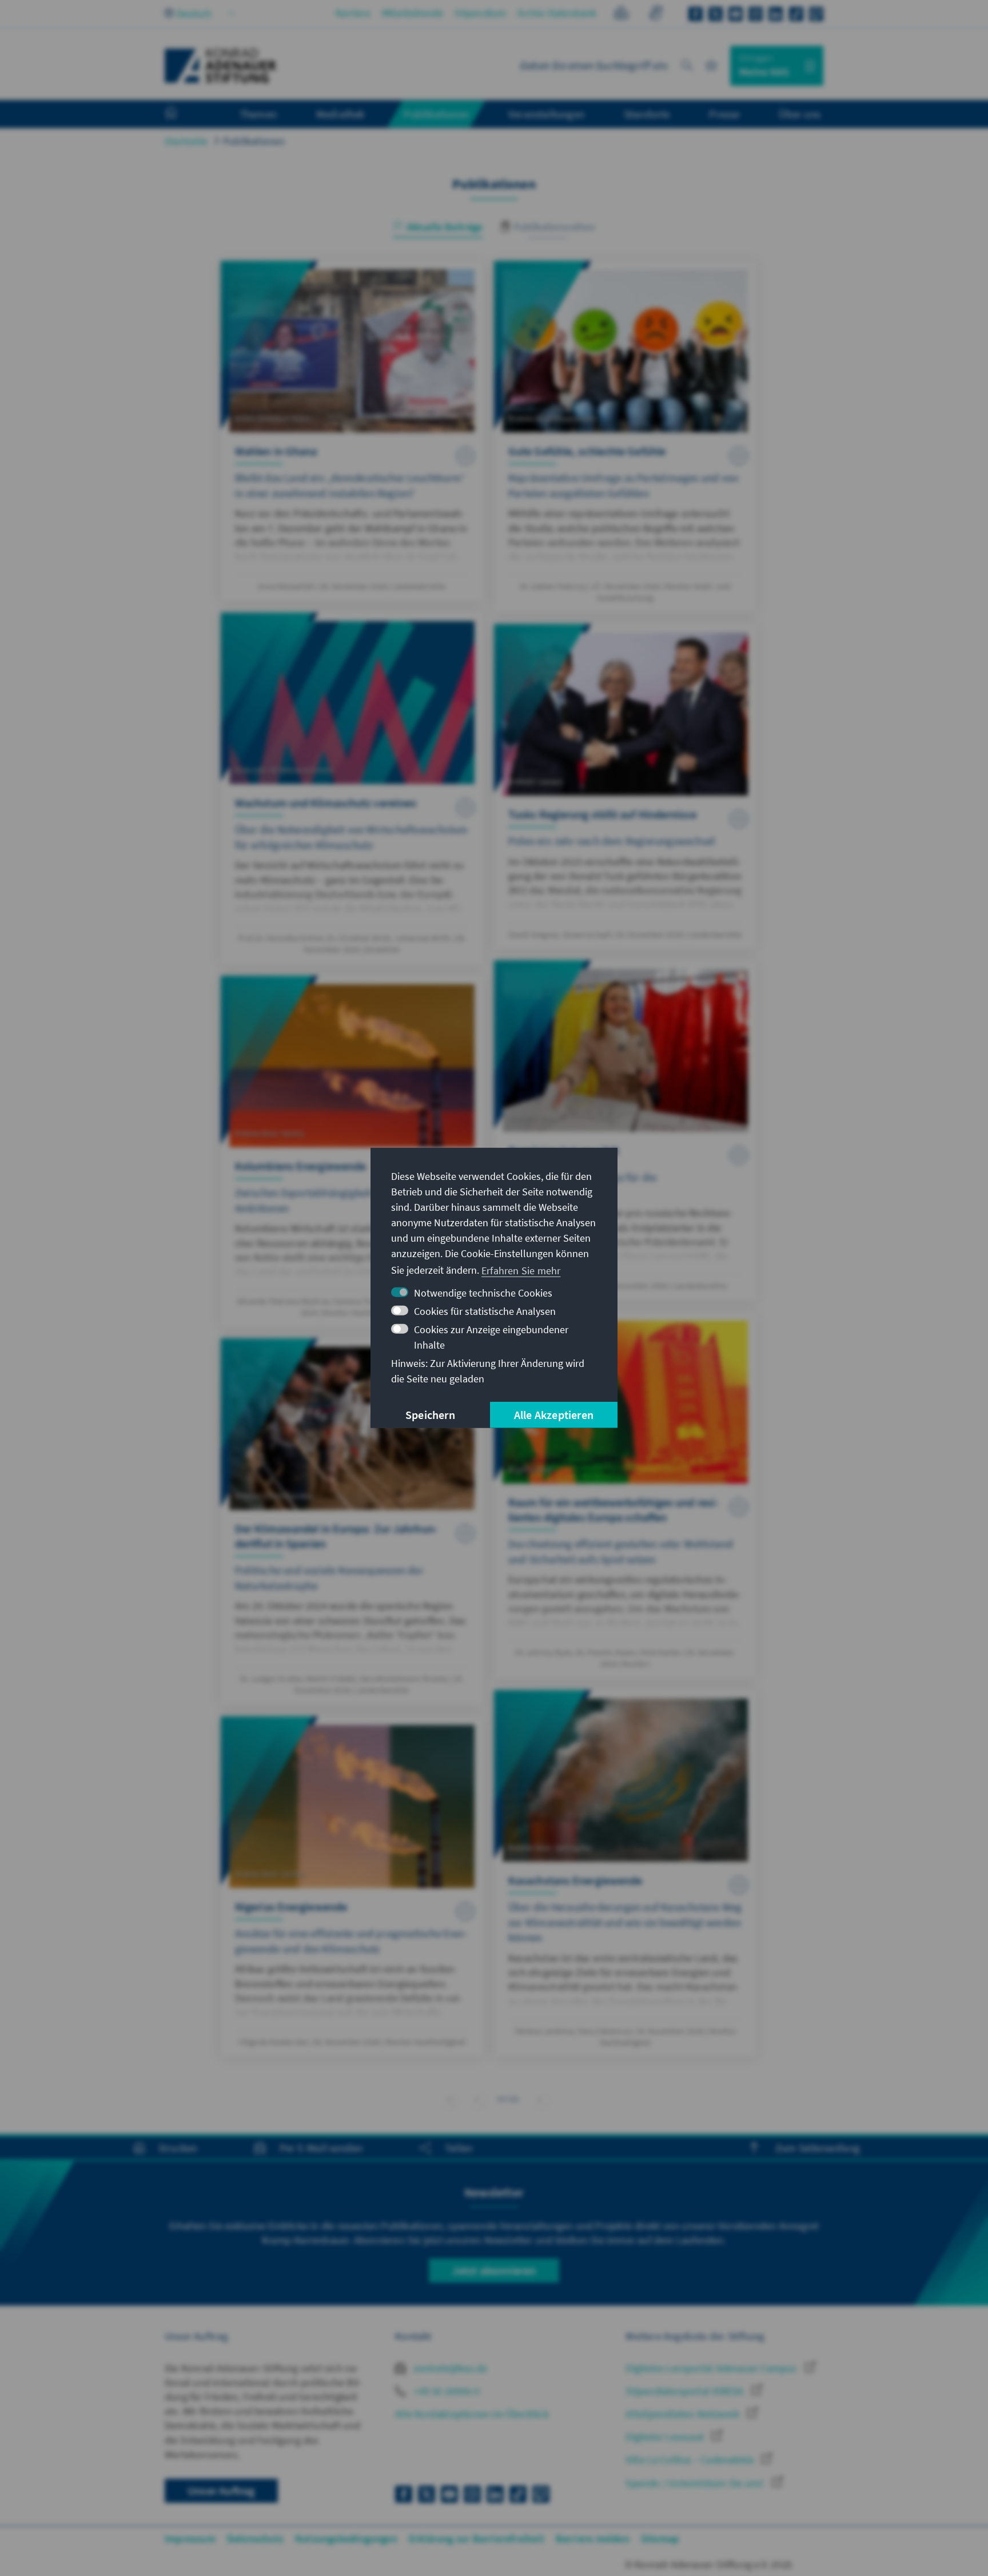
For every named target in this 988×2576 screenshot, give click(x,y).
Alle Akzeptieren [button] (554, 1415)
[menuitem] (182, 114)
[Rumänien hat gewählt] (625, 1130)
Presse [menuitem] (724, 114)
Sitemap (660, 2539)
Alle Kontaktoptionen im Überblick (472, 2414)
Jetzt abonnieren (494, 2270)
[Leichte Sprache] (621, 15)
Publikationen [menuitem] (436, 114)
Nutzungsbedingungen (346, 2539)
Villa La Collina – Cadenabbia (691, 2460)
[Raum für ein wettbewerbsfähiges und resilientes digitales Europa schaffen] (625, 1495)
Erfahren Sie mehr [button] (521, 1270)
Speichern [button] (430, 1415)
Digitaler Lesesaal (666, 2437)
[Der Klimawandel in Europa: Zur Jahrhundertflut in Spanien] (352, 1522)
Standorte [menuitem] (647, 114)
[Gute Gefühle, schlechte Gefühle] (625, 437)
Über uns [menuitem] (800, 114)
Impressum (190, 2539)
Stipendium (480, 13)
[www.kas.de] (221, 66)
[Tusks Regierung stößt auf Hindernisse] (625, 786)
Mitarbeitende (413, 13)
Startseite (186, 141)
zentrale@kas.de (449, 2368)
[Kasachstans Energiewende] (625, 1873)
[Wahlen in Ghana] (352, 431)
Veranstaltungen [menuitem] (546, 114)
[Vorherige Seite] (477, 2099)
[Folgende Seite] (540, 2099)
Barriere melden (593, 2539)
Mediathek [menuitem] (340, 114)
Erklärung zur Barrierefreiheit (477, 2539)
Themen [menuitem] (258, 114)
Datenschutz (255, 2539)
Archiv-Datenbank (557, 13)
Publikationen (254, 141)
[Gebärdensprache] (656, 15)
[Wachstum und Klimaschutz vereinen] (352, 788)
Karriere (353, 13)
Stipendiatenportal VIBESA (686, 2391)
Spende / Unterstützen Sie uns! (696, 2483)
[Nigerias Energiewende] (352, 1887)
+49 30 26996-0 (445, 2391)
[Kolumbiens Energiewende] (352, 1152)
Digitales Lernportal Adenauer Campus (712, 2368)
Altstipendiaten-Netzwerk (684, 2414)
